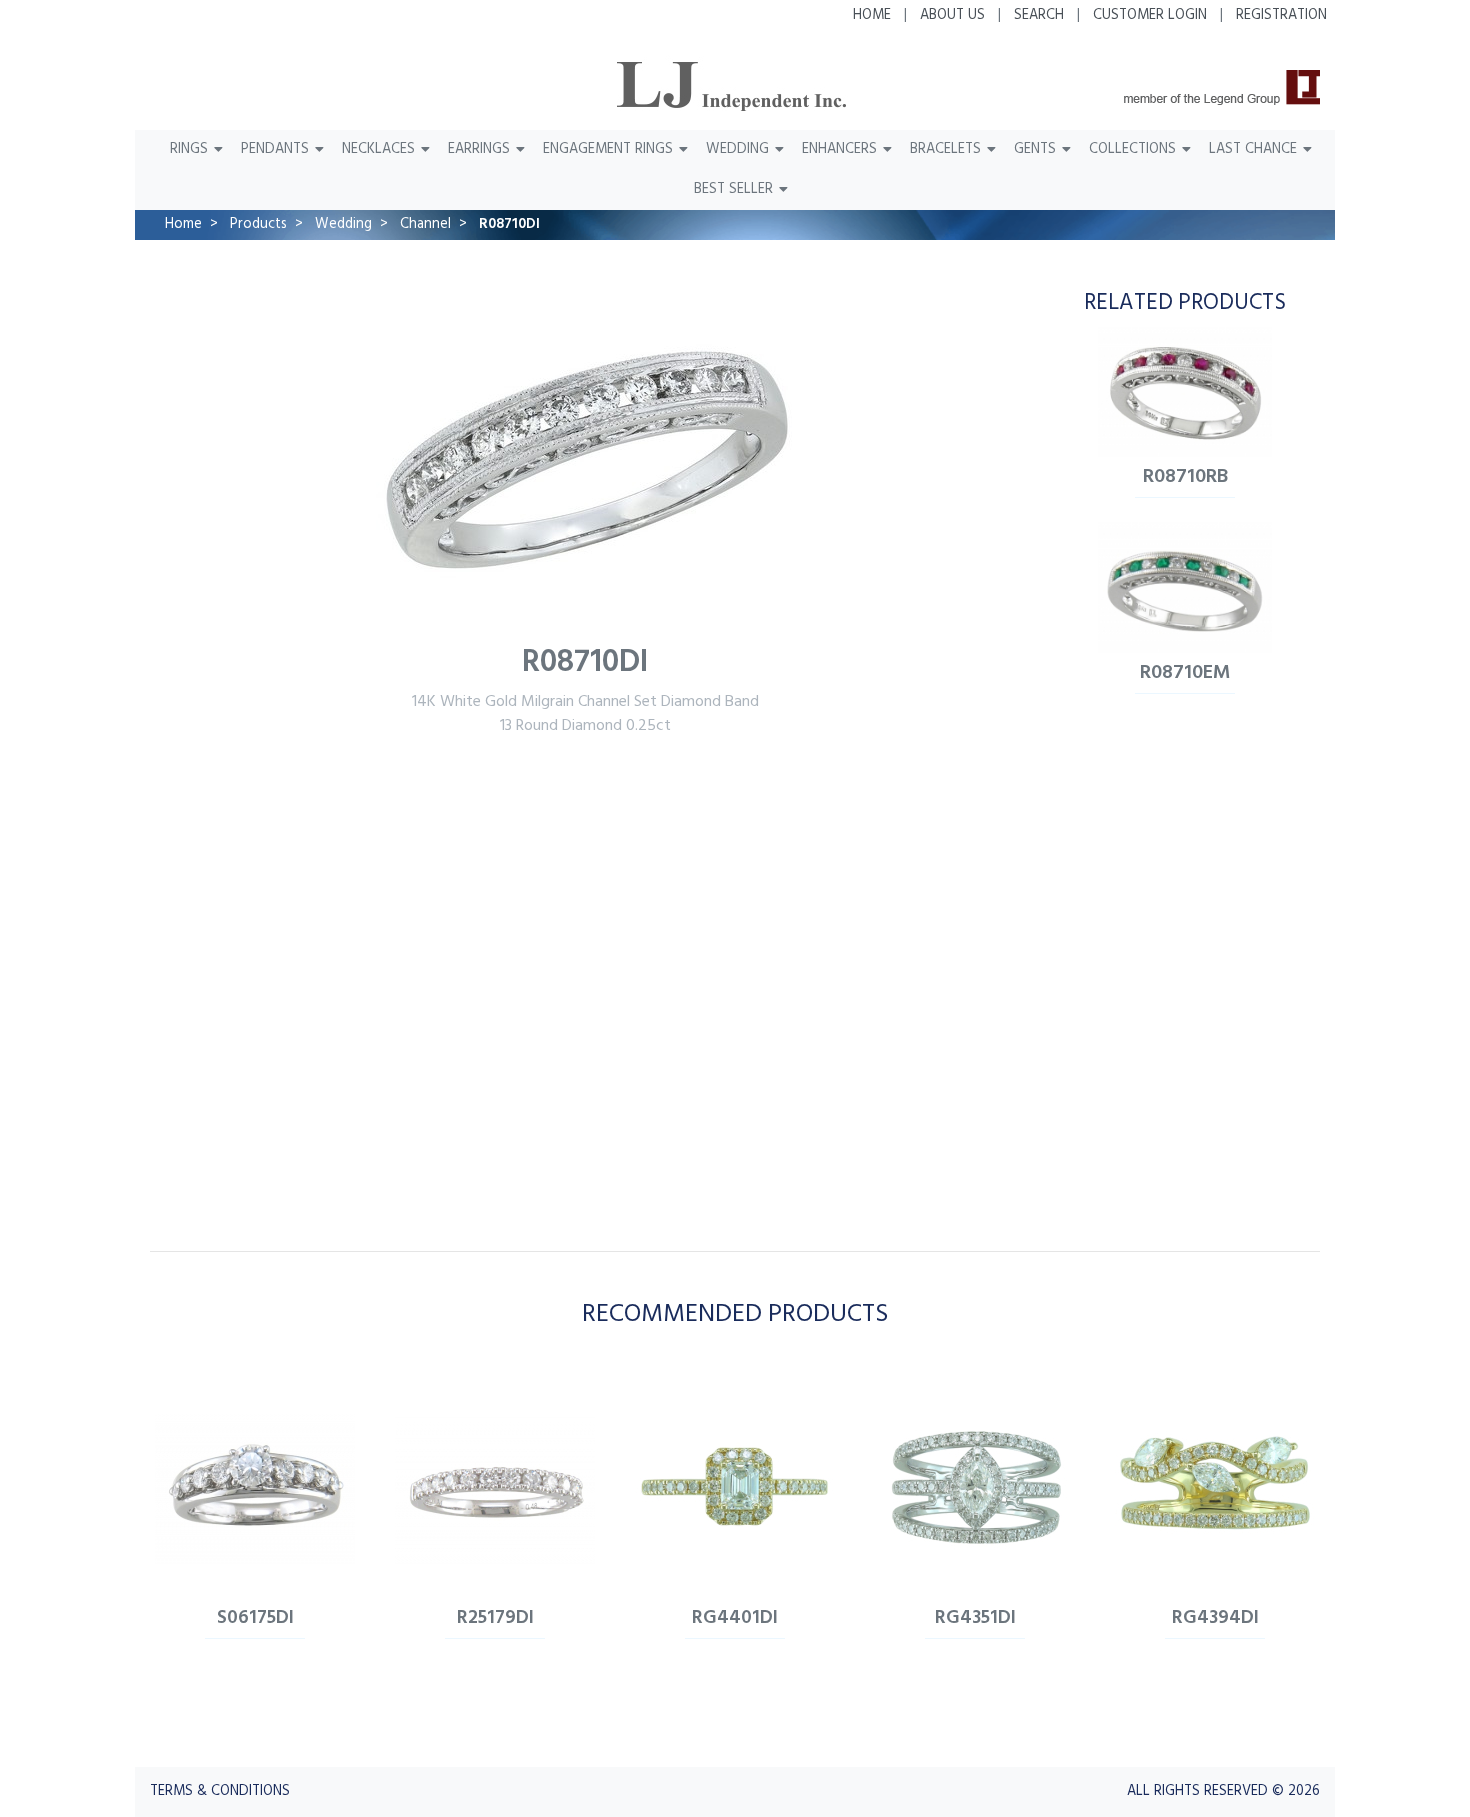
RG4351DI (975, 1618)
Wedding (737, 149)
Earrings (479, 149)
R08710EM (1185, 673)
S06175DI (255, 1618)
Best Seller (733, 189)
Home (872, 15)
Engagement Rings (608, 149)
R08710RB (1185, 477)
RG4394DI (1215, 1618)
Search (1039, 15)
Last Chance (1253, 149)
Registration (1281, 15)
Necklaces (378, 149)
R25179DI (495, 1618)
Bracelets (945, 149)
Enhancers (839, 149)
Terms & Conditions (220, 1791)
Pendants (275, 149)
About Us (952, 15)
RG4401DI (735, 1618)
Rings (189, 149)
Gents (1035, 149)
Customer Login (1150, 15)
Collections (1132, 149)
